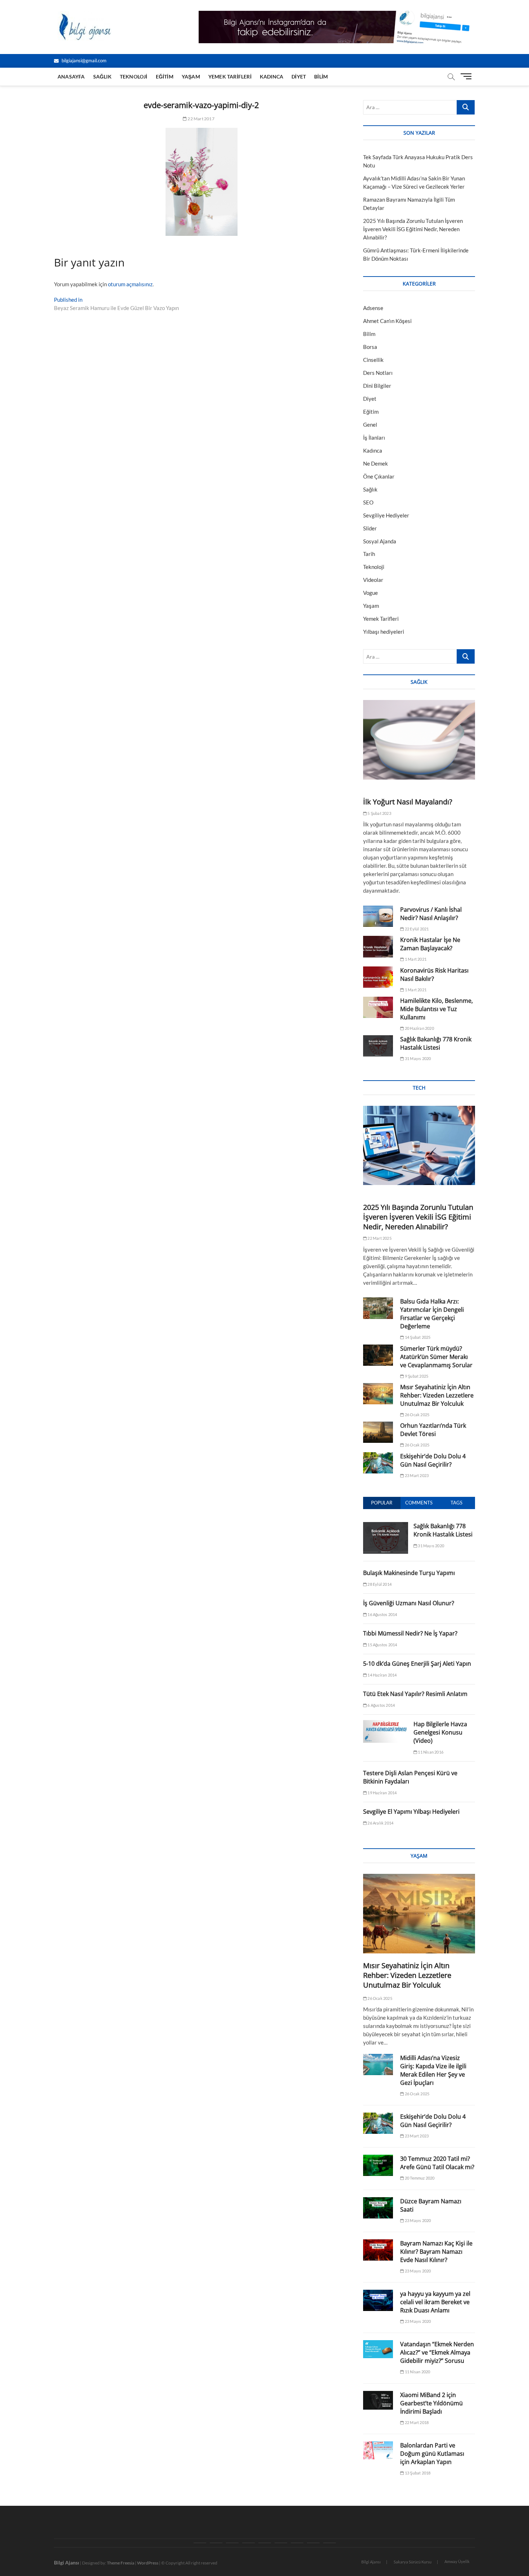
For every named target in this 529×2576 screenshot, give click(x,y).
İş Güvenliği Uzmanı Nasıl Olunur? (409, 1603)
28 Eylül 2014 (379, 1584)
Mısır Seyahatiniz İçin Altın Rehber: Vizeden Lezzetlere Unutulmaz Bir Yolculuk (437, 1395)
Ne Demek (376, 463)
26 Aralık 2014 (380, 1823)
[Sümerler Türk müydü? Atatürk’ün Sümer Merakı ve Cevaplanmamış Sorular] (378, 1355)
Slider (370, 528)
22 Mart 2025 (379, 1238)
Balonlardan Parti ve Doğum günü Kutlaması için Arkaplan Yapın (432, 2454)
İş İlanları (374, 437)
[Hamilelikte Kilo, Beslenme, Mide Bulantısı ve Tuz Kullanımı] (378, 1007)
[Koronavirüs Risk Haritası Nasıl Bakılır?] (378, 977)
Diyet (299, 77)
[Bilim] (329, 2543)
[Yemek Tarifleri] (281, 2543)
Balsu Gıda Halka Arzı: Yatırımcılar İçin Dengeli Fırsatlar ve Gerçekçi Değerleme (432, 1314)
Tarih (369, 554)
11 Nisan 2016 (430, 1752)
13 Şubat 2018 (417, 2473)
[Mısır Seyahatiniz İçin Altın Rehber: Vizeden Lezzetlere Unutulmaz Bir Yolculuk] (378, 1394)
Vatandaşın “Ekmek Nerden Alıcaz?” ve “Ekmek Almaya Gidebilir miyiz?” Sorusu (437, 2352)
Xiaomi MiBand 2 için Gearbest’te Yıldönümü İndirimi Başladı (431, 2403)
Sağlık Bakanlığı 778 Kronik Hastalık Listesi (436, 1043)
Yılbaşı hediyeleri (384, 632)
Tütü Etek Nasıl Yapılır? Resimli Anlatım (415, 1694)
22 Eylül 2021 (416, 929)
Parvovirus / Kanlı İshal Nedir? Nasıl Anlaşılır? (431, 914)
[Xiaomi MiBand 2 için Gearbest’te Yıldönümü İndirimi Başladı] (378, 2400)
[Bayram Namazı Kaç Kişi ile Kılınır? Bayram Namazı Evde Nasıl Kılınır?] (378, 2250)
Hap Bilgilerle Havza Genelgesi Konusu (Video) (440, 1732)
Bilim (321, 77)
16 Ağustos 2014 (382, 1614)
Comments (419, 1503)
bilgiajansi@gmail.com (83, 60)
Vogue (370, 593)
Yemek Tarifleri (230, 77)
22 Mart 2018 (416, 2422)
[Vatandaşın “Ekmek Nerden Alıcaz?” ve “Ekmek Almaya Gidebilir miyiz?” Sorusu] (378, 2349)
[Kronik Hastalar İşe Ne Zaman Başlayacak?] (378, 946)
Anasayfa (71, 77)
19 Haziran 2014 (382, 1793)
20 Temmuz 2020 (419, 2178)
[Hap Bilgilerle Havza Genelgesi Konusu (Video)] (386, 1724)
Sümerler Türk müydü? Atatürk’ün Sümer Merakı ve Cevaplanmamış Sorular (437, 1357)
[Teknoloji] (232, 2543)
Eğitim (165, 77)
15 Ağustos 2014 (382, 1645)
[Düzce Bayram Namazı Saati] (378, 2208)
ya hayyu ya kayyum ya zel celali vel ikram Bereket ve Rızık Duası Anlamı (435, 2302)
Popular (382, 1503)
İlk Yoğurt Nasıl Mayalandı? (408, 802)
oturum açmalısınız (130, 284)
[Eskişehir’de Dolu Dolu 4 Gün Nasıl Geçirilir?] (378, 1463)
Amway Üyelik (457, 2561)
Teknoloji (134, 77)
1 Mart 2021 (415, 959)
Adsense (373, 308)
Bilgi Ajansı (371, 2562)
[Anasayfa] (200, 2543)
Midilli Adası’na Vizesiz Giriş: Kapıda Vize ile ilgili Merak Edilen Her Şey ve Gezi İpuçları (433, 2070)
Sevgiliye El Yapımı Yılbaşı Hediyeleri (411, 1812)
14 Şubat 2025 (417, 1337)
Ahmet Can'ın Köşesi (387, 321)
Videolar (373, 580)
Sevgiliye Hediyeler (386, 515)
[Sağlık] (216, 2543)
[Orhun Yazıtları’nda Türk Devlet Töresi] (378, 1432)
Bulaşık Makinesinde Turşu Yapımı (409, 1573)
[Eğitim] (248, 2543)
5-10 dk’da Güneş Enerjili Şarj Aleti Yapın (417, 1664)
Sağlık (102, 77)
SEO (368, 502)
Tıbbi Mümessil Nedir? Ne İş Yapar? (410, 1633)
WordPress (148, 2563)
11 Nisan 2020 (417, 2372)
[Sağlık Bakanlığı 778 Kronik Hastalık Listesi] (378, 1046)
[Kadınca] (297, 2543)
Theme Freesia (121, 2563)
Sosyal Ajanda (380, 541)
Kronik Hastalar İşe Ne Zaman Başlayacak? (430, 944)
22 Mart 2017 (201, 119)
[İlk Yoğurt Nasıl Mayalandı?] (419, 740)
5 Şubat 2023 (379, 813)
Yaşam (191, 77)
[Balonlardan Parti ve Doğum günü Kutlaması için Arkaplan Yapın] (378, 2450)
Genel (370, 425)
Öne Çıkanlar (379, 476)
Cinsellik (373, 360)
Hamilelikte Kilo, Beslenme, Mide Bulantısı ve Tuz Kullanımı (437, 1009)
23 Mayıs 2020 (417, 2220)
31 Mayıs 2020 (417, 1058)
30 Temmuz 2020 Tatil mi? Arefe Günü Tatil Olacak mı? (437, 2163)
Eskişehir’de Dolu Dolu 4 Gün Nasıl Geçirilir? (433, 1460)
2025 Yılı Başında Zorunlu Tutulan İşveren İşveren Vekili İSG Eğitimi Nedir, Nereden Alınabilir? (413, 229)
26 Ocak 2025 (417, 1415)
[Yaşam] (265, 2543)
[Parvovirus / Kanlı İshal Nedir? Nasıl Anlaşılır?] (378, 916)
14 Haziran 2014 (382, 1675)
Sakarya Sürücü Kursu (413, 2562)
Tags (456, 1503)
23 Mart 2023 (416, 1475)
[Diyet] (313, 2543)
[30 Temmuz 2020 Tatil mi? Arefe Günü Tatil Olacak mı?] (378, 2165)
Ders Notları (378, 373)
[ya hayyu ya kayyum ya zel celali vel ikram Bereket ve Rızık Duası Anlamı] (378, 2300)
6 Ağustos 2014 (381, 1705)
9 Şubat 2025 (416, 1376)
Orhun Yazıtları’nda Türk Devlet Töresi (433, 1430)
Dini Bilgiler (377, 386)
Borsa (370, 347)
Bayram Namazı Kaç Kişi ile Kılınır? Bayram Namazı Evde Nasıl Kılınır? (436, 2252)
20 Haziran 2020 (419, 1028)
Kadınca (272, 77)
